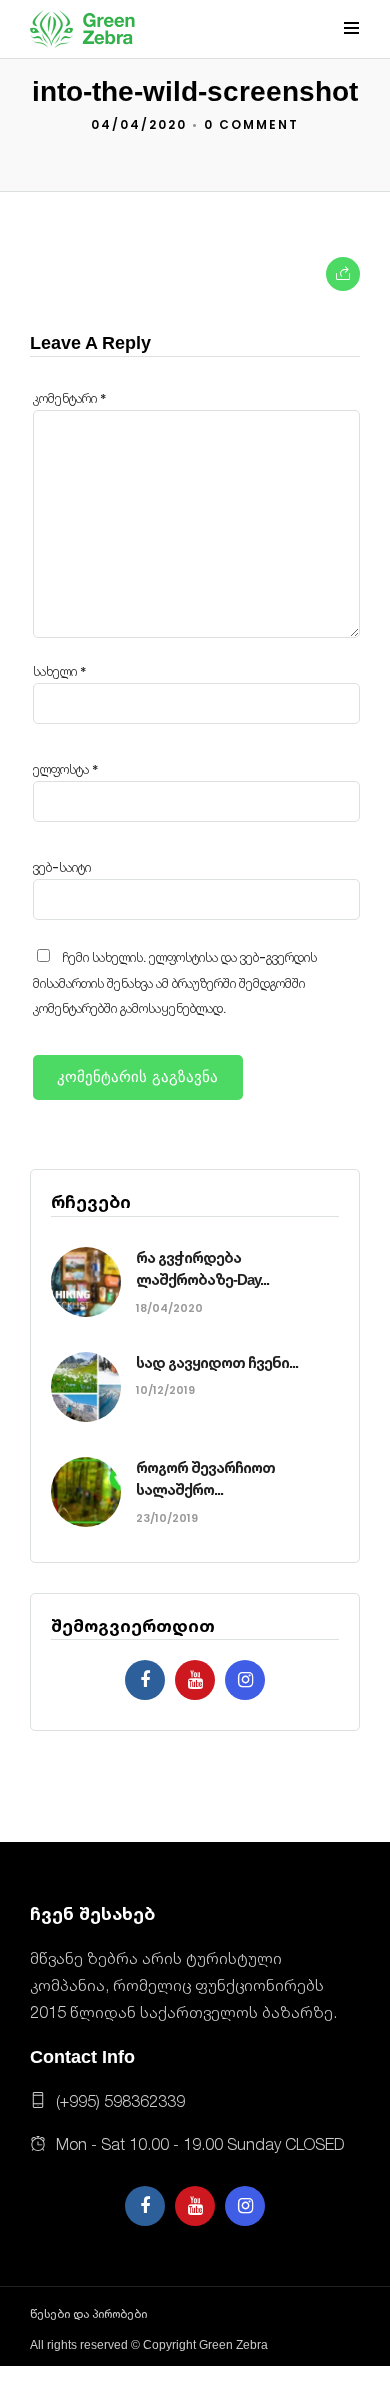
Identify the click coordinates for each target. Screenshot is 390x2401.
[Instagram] (245, 1680)
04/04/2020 (139, 124)
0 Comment (251, 124)
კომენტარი (70, 398)
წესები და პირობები (88, 2314)
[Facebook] (145, 1680)
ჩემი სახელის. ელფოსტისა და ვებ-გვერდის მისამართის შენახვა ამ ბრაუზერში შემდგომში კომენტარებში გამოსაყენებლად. (175, 983)
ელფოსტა (66, 769)
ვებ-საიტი (62, 867)
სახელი (60, 671)
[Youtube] (195, 1680)
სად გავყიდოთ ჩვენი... (217, 1362)
